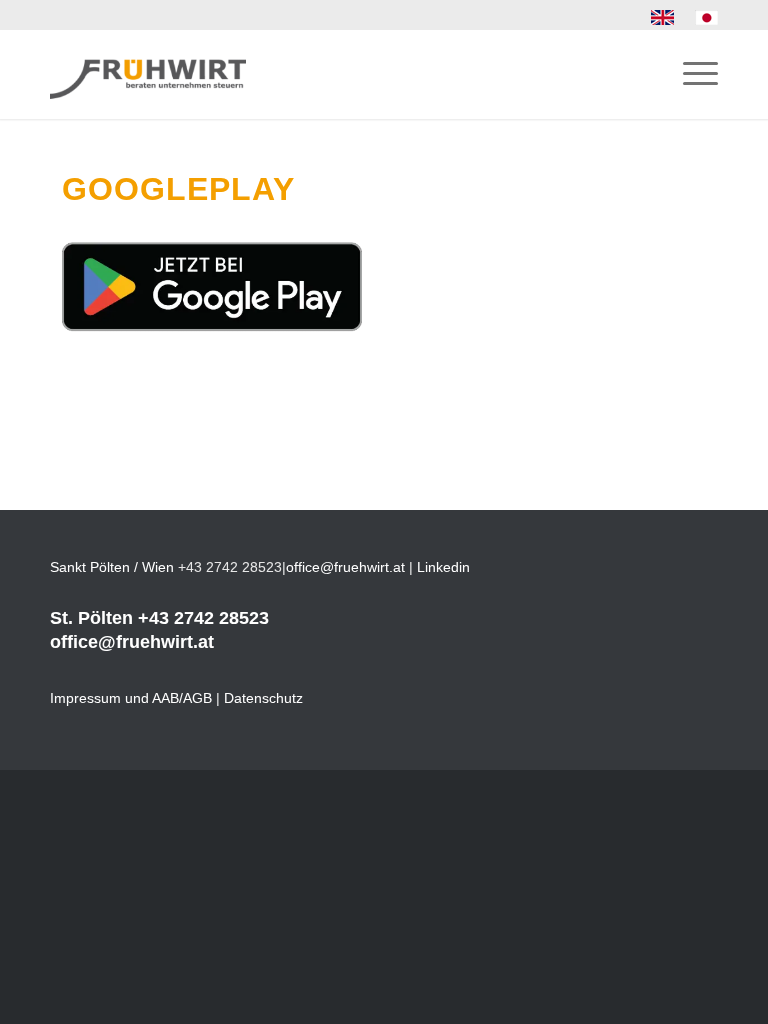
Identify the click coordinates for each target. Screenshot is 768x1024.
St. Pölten (91, 618)
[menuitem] (663, 18)
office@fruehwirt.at (345, 567)
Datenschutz (263, 698)
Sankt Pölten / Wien (112, 567)
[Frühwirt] (148, 74)
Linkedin (443, 567)
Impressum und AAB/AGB (131, 698)
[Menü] (690, 74)
